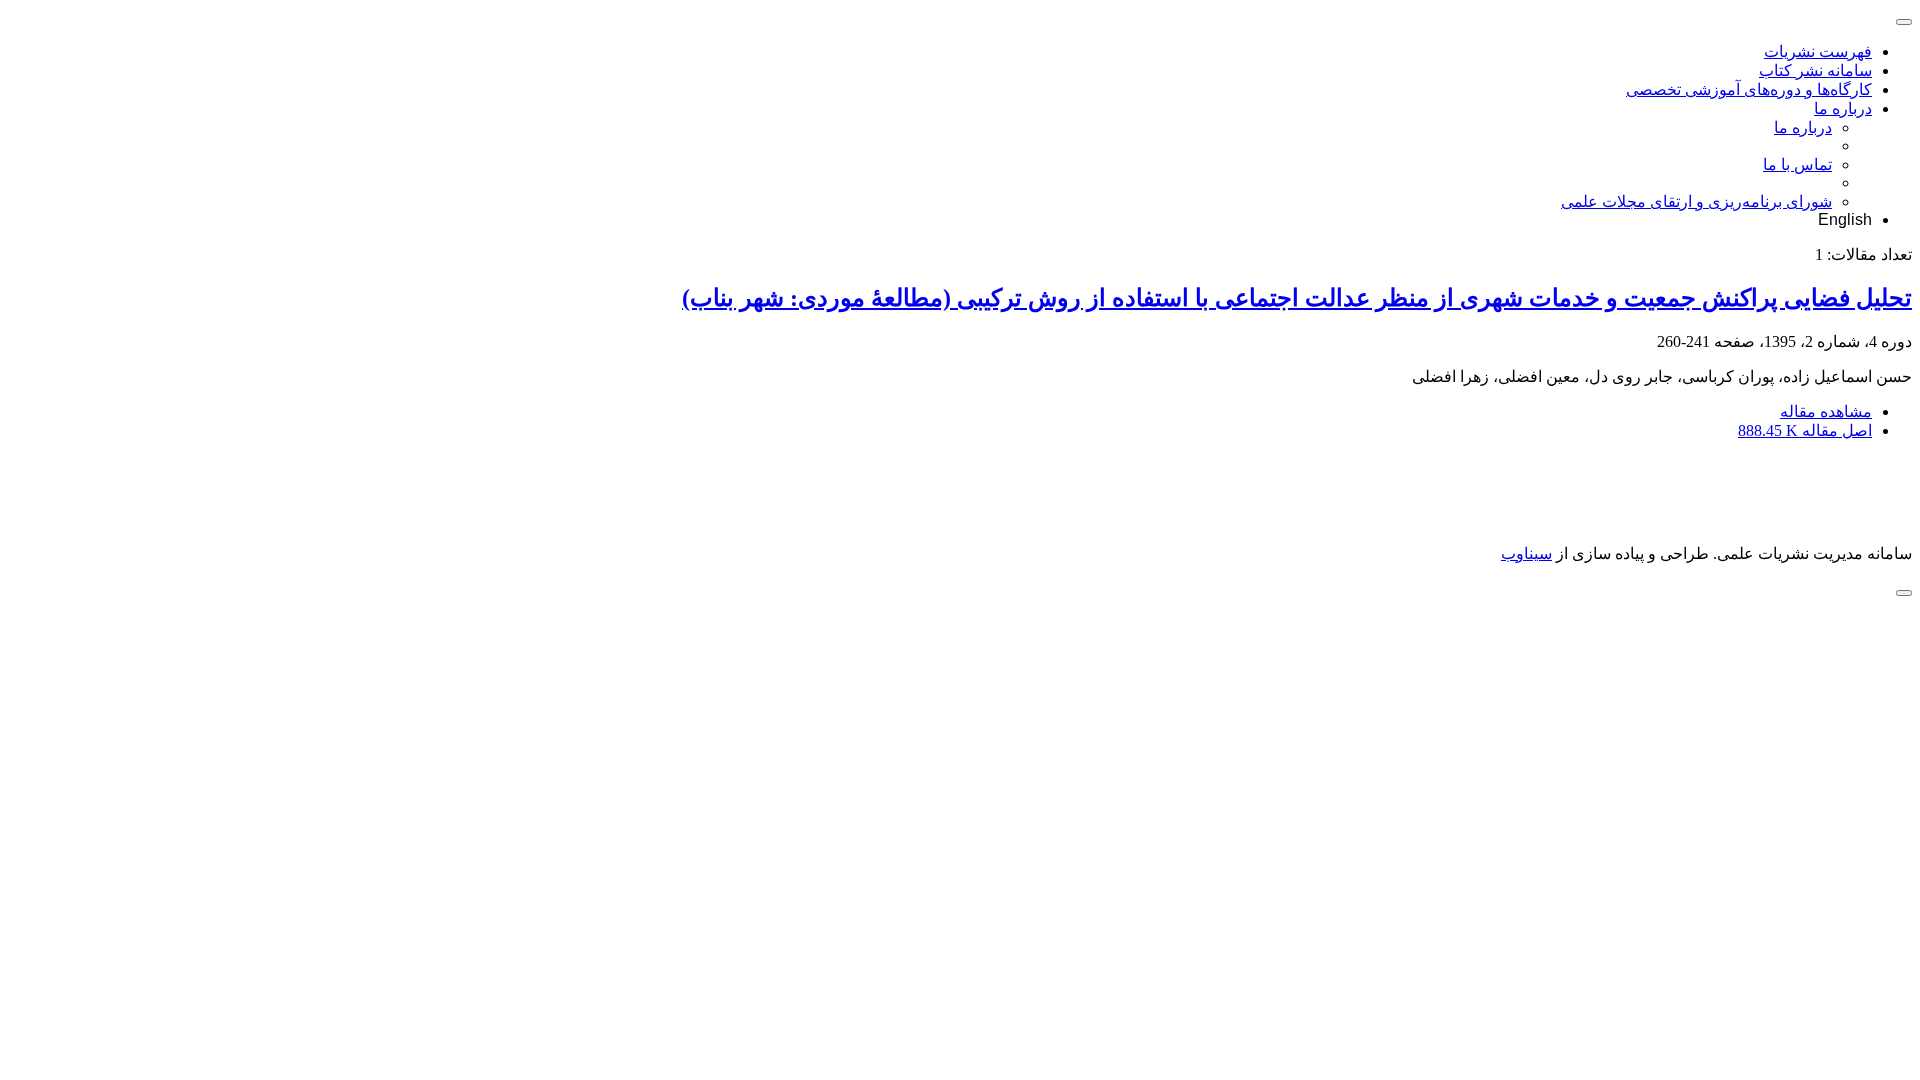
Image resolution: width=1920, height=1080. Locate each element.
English (1845, 219)
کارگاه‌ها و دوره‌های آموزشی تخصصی (1749, 89)
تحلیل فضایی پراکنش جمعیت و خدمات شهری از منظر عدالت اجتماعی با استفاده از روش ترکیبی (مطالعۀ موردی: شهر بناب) (1297, 298)
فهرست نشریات (1818, 51)
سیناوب (1526, 553)
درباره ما (1843, 108)
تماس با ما (1797, 164)
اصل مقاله (1805, 430)
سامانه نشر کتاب (1815, 70)
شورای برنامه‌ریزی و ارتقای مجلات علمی (1696, 201)
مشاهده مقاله (1826, 411)
